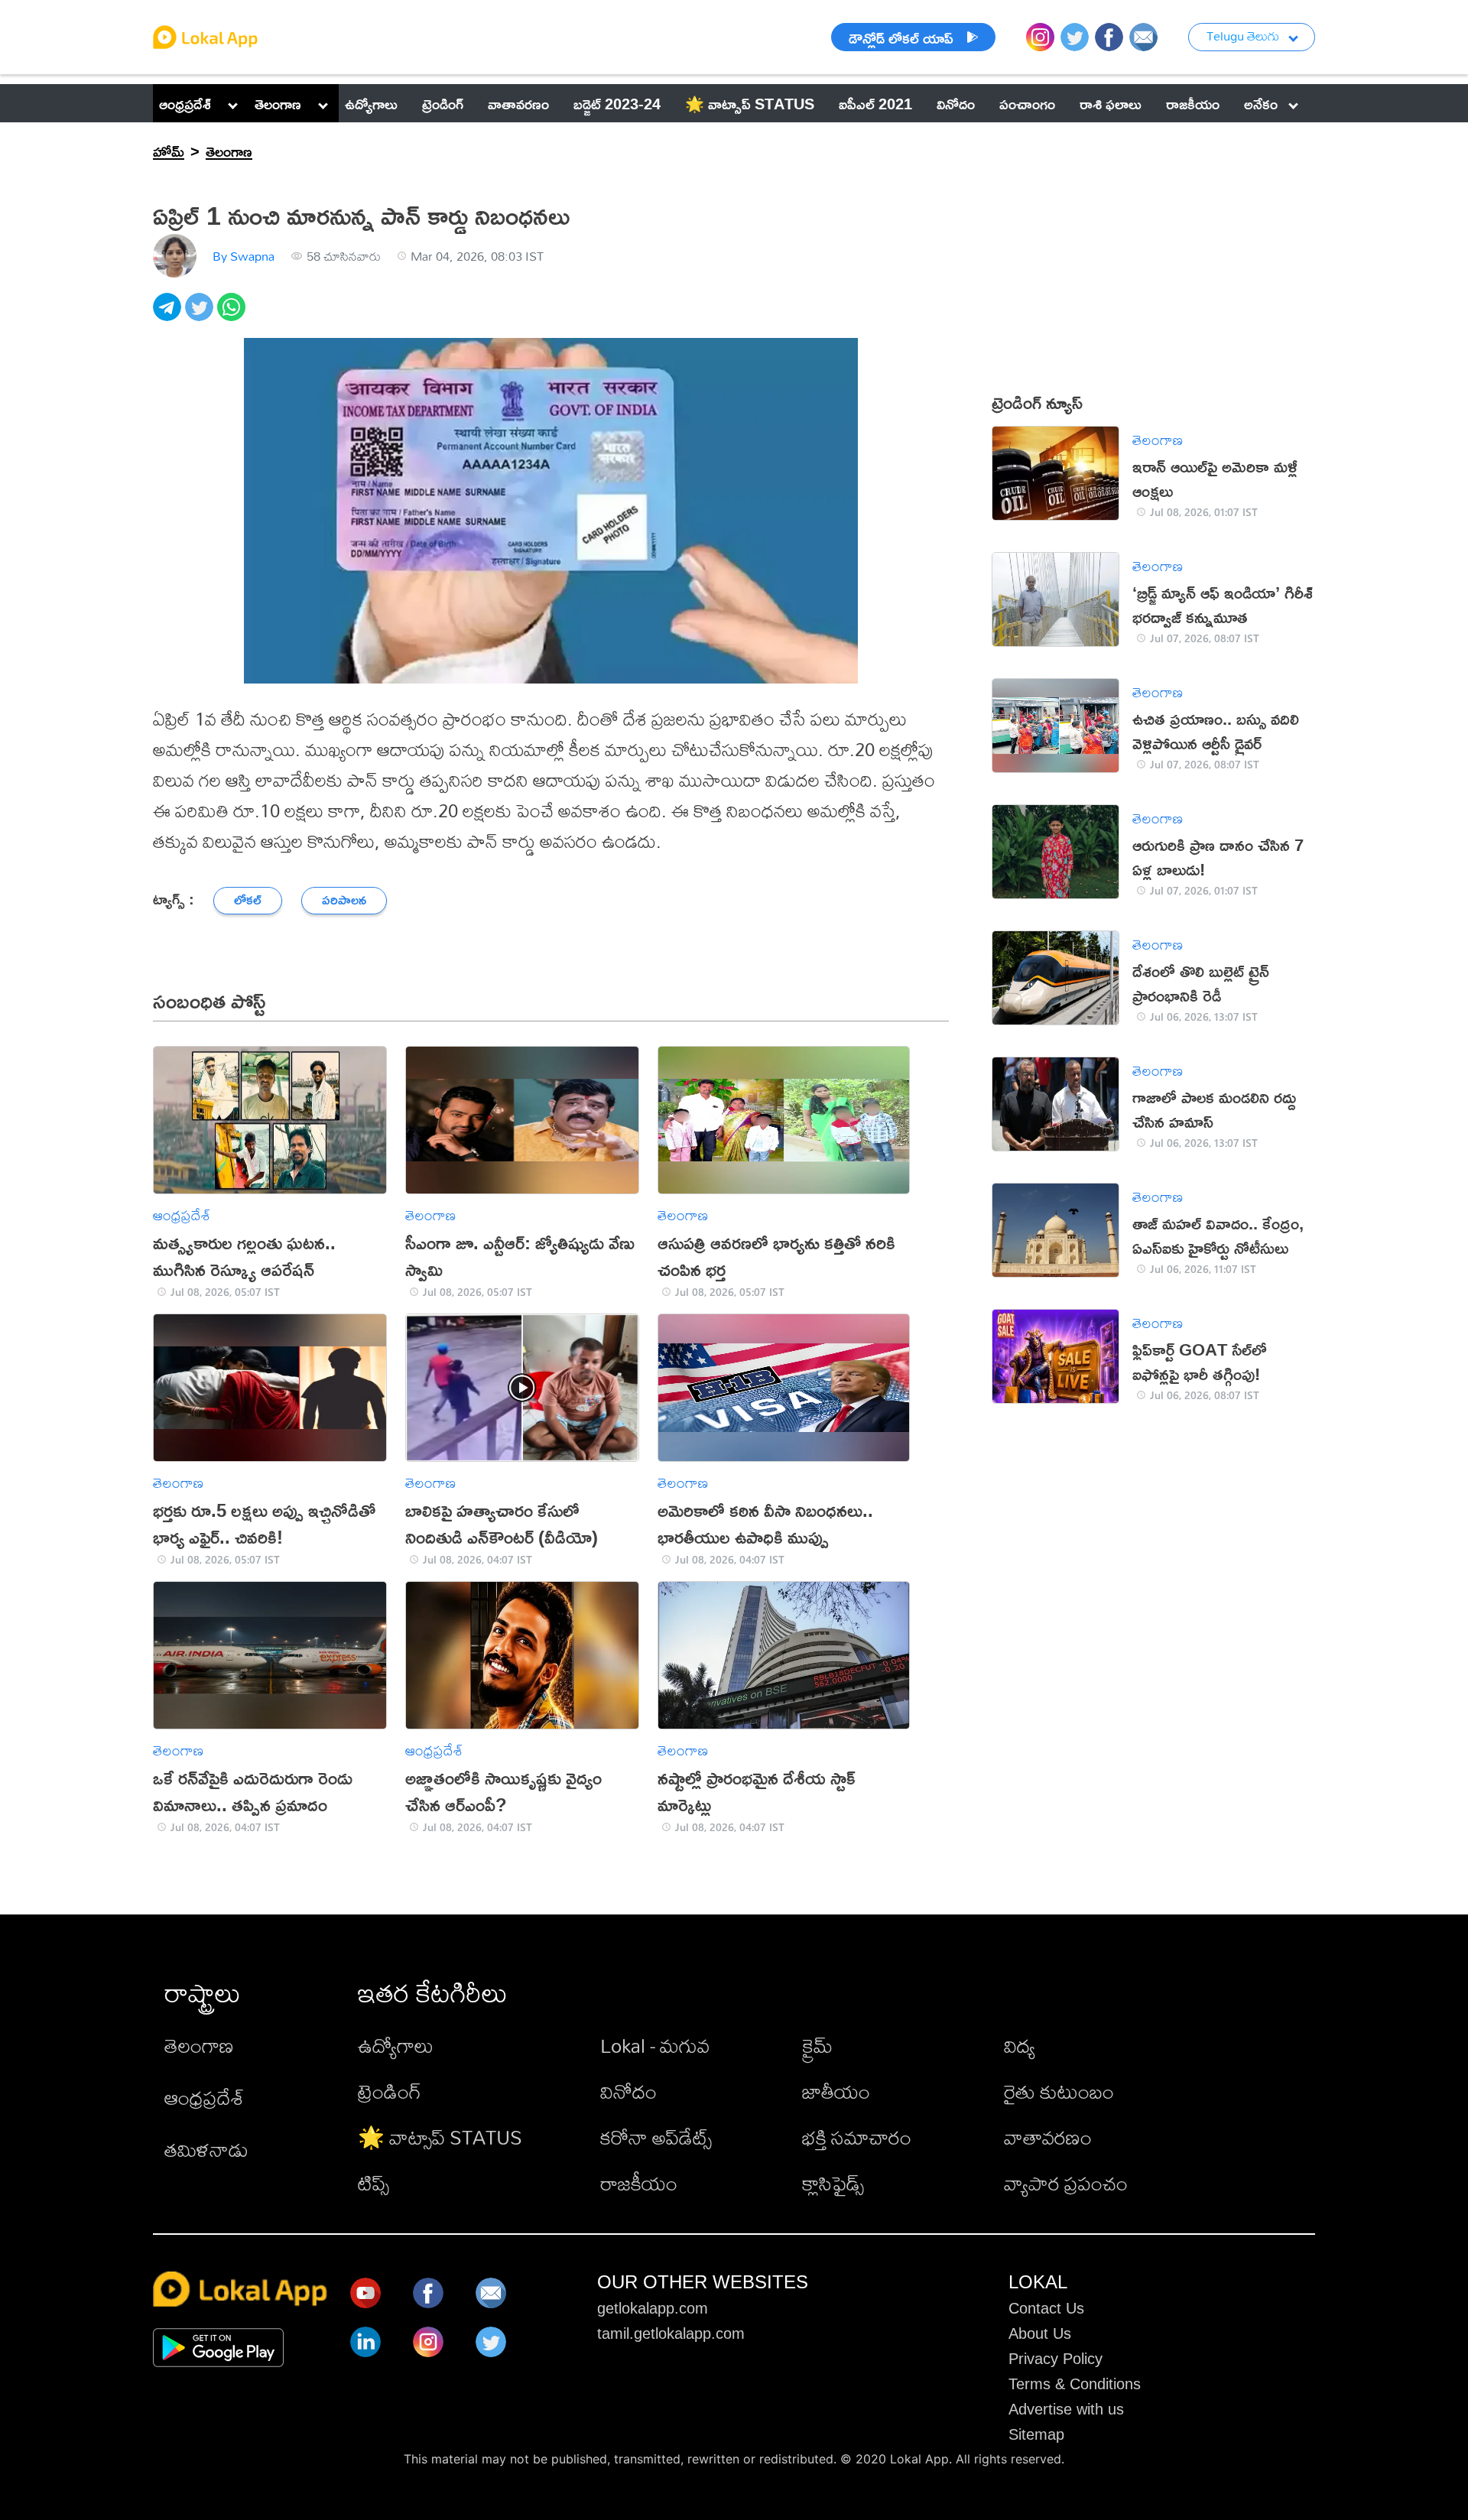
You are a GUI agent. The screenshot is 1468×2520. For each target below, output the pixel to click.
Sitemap (1036, 2434)
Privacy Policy (1056, 2359)
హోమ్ (169, 151)
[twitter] (201, 315)
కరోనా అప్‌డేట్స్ (656, 2137)
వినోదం (628, 2091)
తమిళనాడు (206, 2149)
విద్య (1020, 2045)
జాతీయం (836, 2091)
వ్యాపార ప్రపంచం (1066, 2183)
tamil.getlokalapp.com (671, 2333)
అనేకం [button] (1261, 103)
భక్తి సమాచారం (857, 2137)
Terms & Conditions (1075, 2384)
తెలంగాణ (278, 103)
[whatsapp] (233, 315)
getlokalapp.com (653, 2308)
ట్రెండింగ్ (390, 2091)
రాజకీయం (639, 2183)
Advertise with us (1066, 2409)
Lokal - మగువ (655, 2045)
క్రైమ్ (817, 2045)
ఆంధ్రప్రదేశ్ (185, 103)
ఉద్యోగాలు (396, 2045)
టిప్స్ (373, 2183)
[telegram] (169, 315)
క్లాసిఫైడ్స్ (833, 2183)
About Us (1040, 2333)
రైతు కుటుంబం (1059, 2091)
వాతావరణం (1048, 2137)
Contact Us (1046, 2308)
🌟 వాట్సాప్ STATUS (440, 2137)
